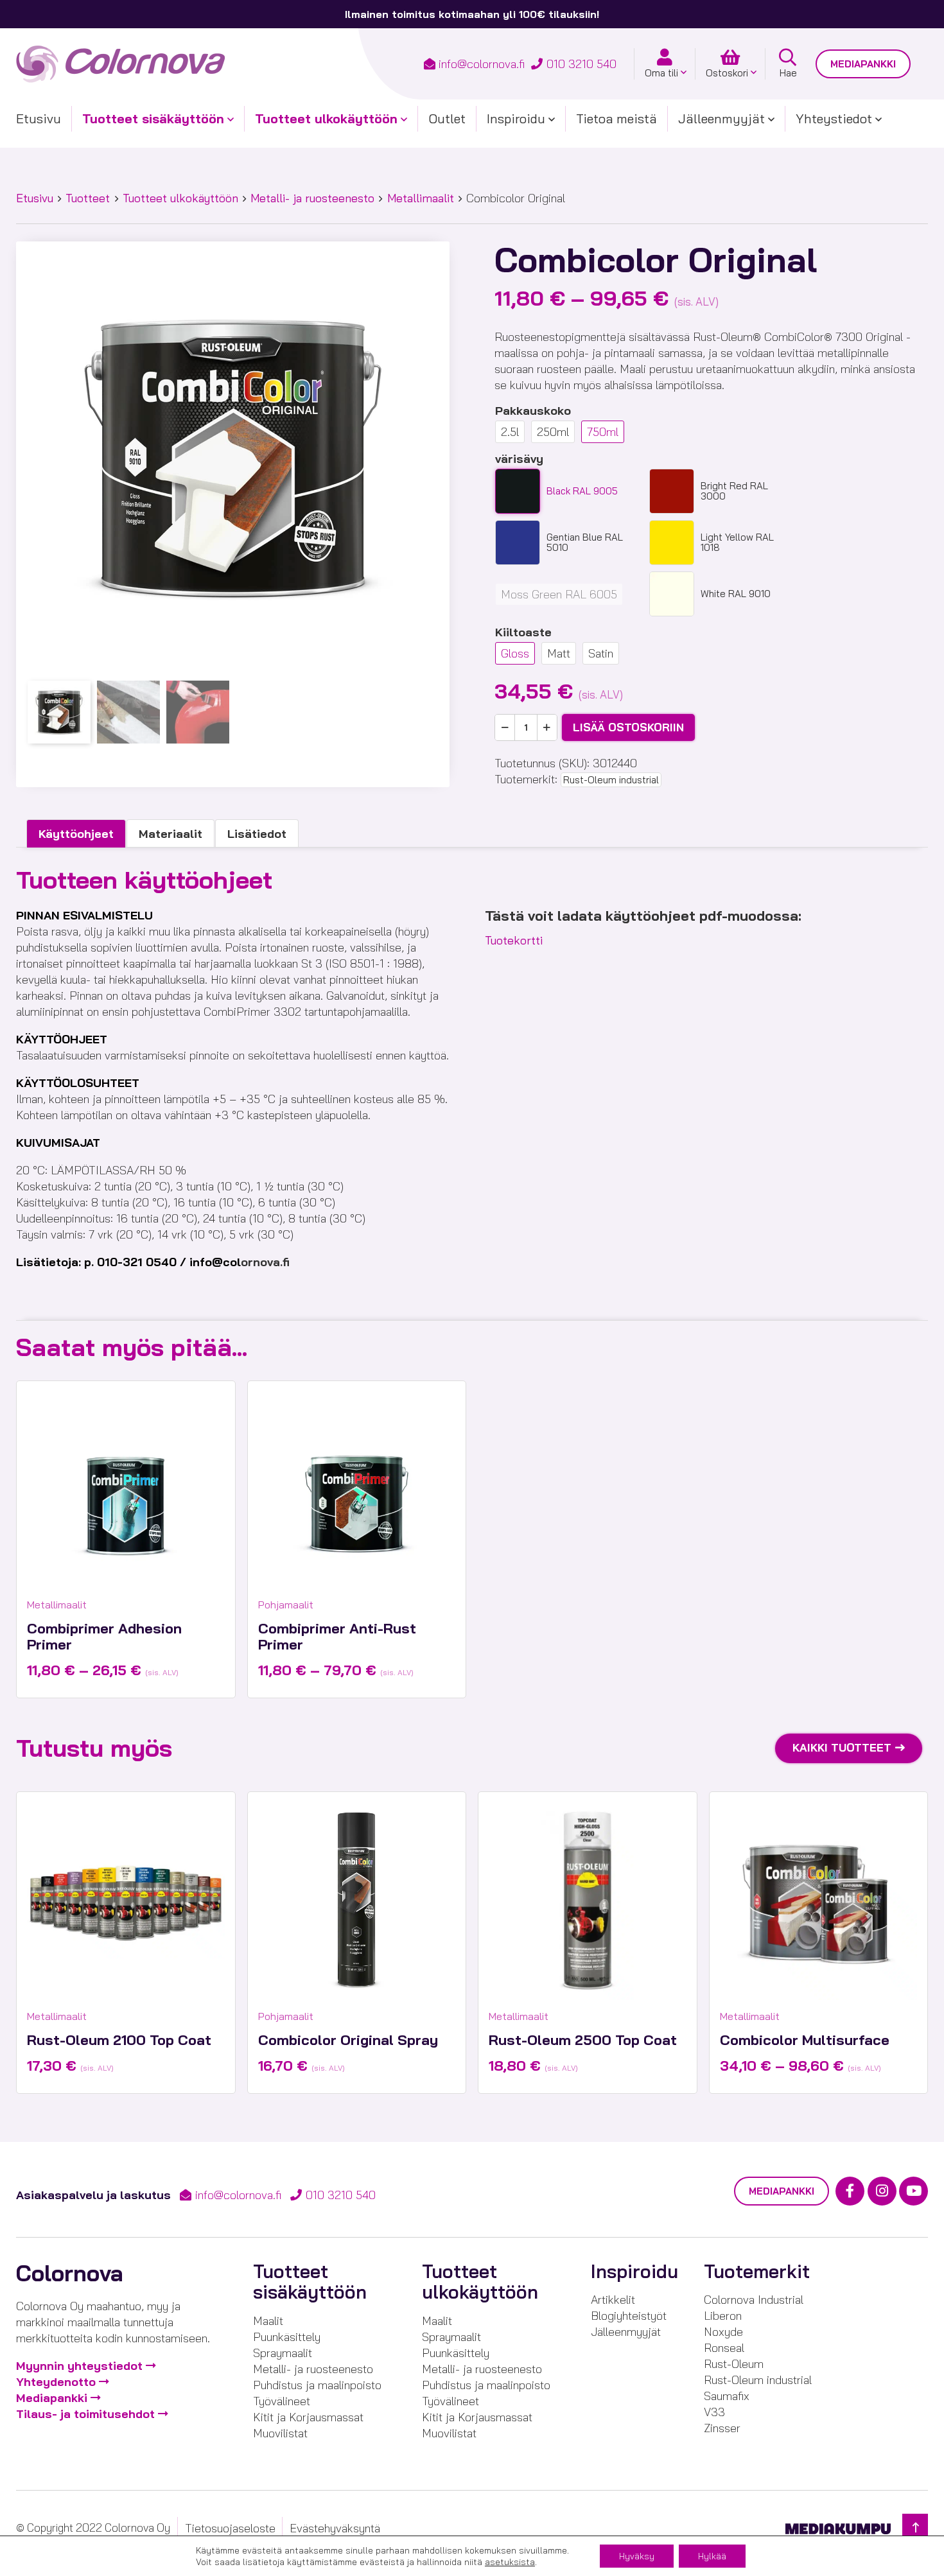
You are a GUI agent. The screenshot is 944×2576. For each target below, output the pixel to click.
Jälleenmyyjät (721, 118)
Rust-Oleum (734, 2364)
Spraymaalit (283, 2353)
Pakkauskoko (533, 411)
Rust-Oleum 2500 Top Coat (583, 2040)
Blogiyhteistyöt (629, 2316)
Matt (559, 653)
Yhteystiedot (834, 118)
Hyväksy (637, 2556)
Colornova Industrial (754, 2300)
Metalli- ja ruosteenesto (312, 198)
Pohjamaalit (286, 1605)
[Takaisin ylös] (915, 2528)
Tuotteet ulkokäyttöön (326, 118)
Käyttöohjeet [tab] (76, 834)
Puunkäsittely (287, 2337)
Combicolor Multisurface (805, 2040)
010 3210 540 (581, 64)
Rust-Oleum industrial (611, 780)
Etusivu (39, 118)
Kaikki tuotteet (842, 1747)
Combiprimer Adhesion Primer (104, 1636)
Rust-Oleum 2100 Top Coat (119, 2040)
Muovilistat (280, 2433)
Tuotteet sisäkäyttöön (153, 118)
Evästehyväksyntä (335, 2528)
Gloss (515, 653)
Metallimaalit (421, 198)
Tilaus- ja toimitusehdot (85, 2414)
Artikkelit (613, 2300)
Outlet (447, 118)
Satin (601, 653)
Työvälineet (282, 2401)
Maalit (268, 2321)
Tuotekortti (514, 940)
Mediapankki (863, 64)
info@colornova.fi (482, 64)
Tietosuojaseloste (230, 2528)
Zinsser (722, 2428)
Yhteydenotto (56, 2382)
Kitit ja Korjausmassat (308, 2417)
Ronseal (724, 2348)
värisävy (519, 459)
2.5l (510, 432)
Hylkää (712, 2556)
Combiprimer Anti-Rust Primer (337, 1636)
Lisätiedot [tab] (257, 834)
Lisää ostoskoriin (628, 727)
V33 (714, 2412)
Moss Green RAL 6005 (559, 594)
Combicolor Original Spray (348, 2040)
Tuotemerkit (757, 2271)
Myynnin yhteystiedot (79, 2366)
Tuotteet (88, 198)
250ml (553, 432)
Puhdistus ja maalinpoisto (317, 2385)
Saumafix (727, 2396)
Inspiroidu (516, 118)
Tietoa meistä (616, 118)
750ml (603, 432)
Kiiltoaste (523, 632)
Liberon (723, 2316)
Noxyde (723, 2332)
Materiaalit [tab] (170, 834)
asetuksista (510, 2562)
